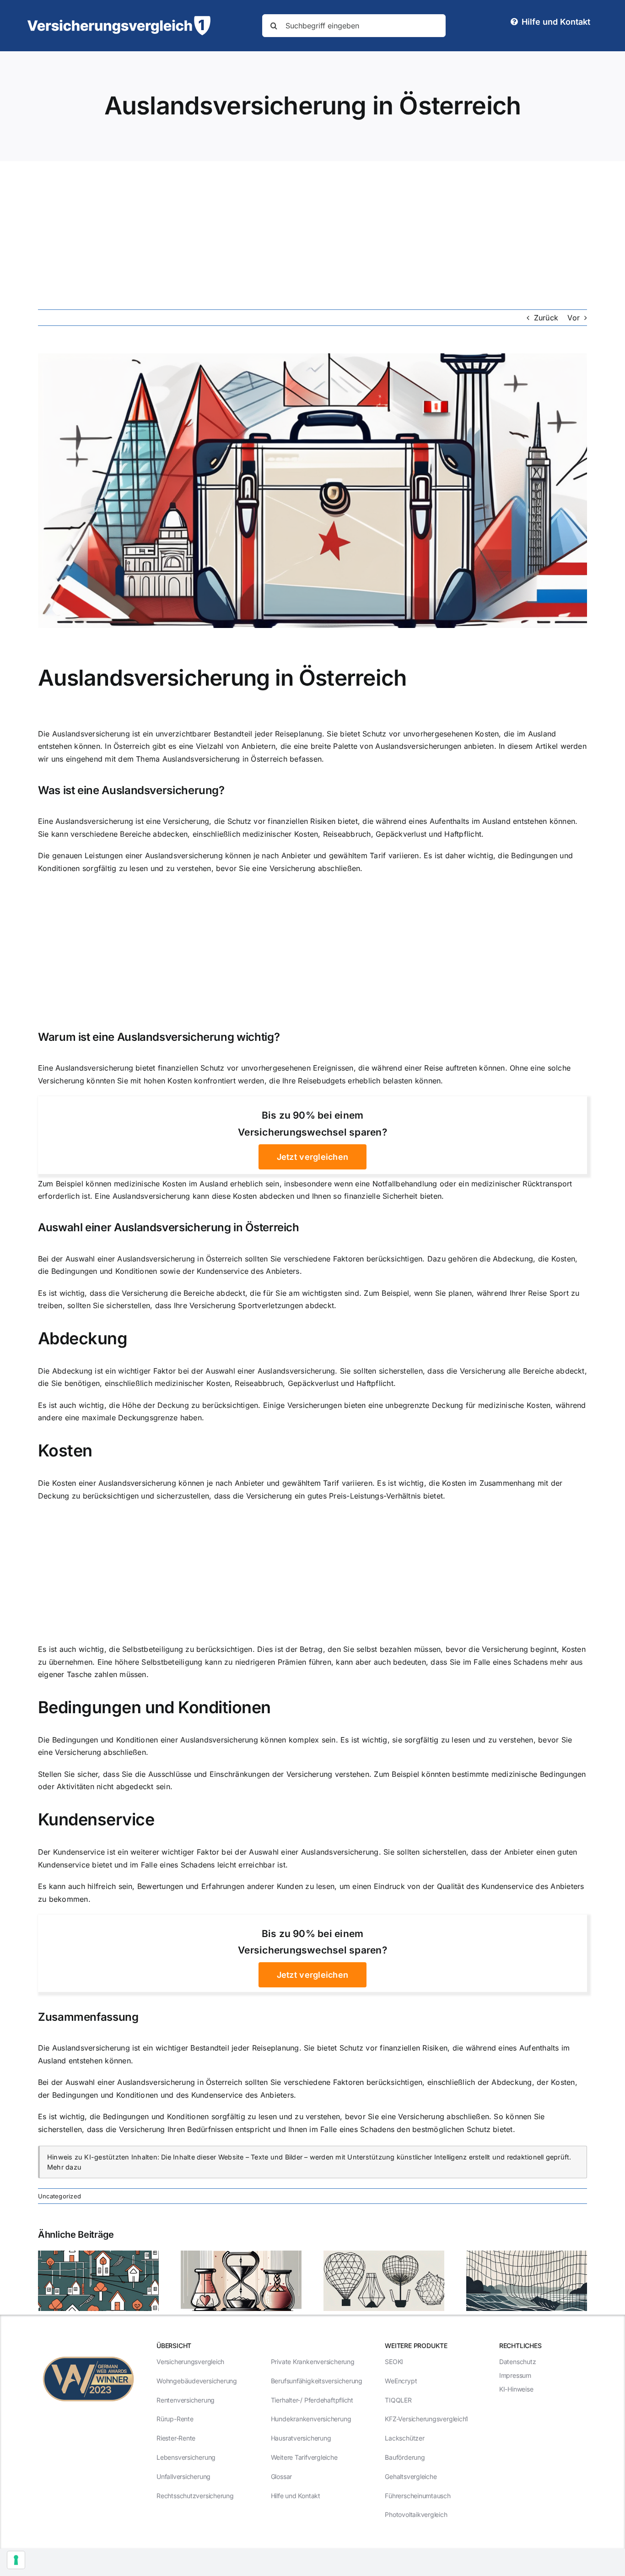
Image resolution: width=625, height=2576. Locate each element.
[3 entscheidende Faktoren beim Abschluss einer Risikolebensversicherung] (241, 2255)
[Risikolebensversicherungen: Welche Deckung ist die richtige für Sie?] (98, 2255)
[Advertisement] (312, 230)
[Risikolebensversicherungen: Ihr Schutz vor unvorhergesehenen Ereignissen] (527, 2255)
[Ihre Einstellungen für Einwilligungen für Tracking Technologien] (16, 2560)
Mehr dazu (64, 2167)
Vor (574, 318)
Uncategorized (59, 2196)
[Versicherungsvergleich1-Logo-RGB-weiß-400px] (119, 20)
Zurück (546, 318)
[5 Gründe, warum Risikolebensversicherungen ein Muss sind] (384, 2255)
